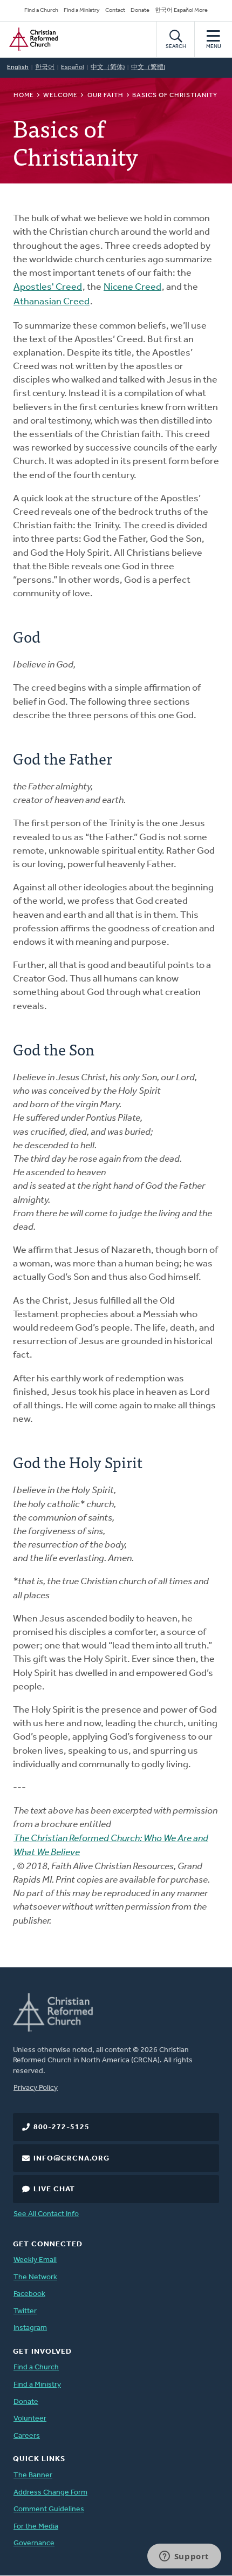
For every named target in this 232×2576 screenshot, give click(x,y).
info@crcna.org (71, 2159)
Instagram (30, 2328)
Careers (27, 2436)
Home (24, 96)
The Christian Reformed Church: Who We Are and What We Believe (111, 1846)
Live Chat (54, 2189)
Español (73, 67)
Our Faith (105, 96)
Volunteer (30, 2419)
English (18, 67)
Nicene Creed (132, 288)
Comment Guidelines (49, 2509)
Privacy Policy (36, 2088)
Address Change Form (50, 2493)
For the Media (36, 2527)
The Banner (33, 2475)
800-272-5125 (62, 2127)
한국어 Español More (181, 11)
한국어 (45, 67)
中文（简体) (108, 67)
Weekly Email (35, 2260)
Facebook (29, 2294)
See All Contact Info (46, 2214)
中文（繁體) (148, 67)
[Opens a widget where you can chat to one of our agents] (184, 2557)
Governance (34, 2543)
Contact (115, 11)
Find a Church (41, 11)
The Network (35, 2277)
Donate (140, 11)
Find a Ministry (82, 11)
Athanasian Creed (52, 302)
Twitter (25, 2311)
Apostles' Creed (48, 288)
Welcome (60, 96)
